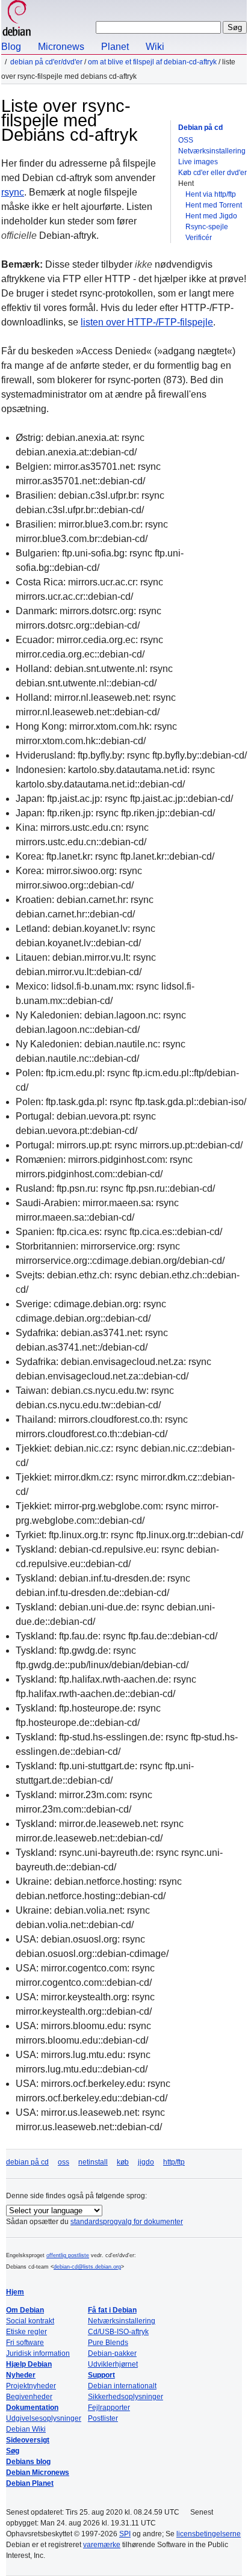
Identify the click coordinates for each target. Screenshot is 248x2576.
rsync (13, 192)
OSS (186, 140)
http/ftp (174, 2162)
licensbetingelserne (209, 2534)
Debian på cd (200, 128)
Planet (115, 47)
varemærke (102, 2545)
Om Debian (25, 2310)
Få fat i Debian (112, 2310)
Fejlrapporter (109, 2408)
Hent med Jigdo (211, 216)
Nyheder (21, 2375)
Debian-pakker (112, 2353)
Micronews (61, 47)
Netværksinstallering (212, 151)
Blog (11, 47)
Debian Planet (30, 2483)
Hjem (15, 2292)
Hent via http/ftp (211, 194)
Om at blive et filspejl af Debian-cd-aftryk (152, 62)
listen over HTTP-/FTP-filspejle (147, 322)
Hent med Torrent (214, 205)
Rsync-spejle (207, 227)
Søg (13, 2451)
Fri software (25, 2343)
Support (101, 2375)
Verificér (199, 238)
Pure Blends (108, 2343)
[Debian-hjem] (17, 20)
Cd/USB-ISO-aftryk (118, 2332)
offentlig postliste (68, 2255)
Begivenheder (29, 2397)
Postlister (103, 2418)
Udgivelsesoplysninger (44, 2418)
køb (123, 2162)
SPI (125, 2534)
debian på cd (27, 2162)
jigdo (146, 2162)
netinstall (93, 2162)
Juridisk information (38, 2353)
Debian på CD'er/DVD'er (46, 62)
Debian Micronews (38, 2473)
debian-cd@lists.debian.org (87, 2267)
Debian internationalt (122, 2386)
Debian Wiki (26, 2429)
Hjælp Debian (29, 2364)
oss (64, 2162)
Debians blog (28, 2462)
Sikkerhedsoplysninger (126, 2397)
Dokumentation (32, 2408)
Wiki (155, 47)
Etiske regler (26, 2332)
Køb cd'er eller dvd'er (212, 173)
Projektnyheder (31, 2386)
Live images (198, 162)
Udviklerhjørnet (113, 2364)
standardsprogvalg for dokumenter (127, 2222)
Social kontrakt (30, 2321)
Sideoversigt (28, 2440)
